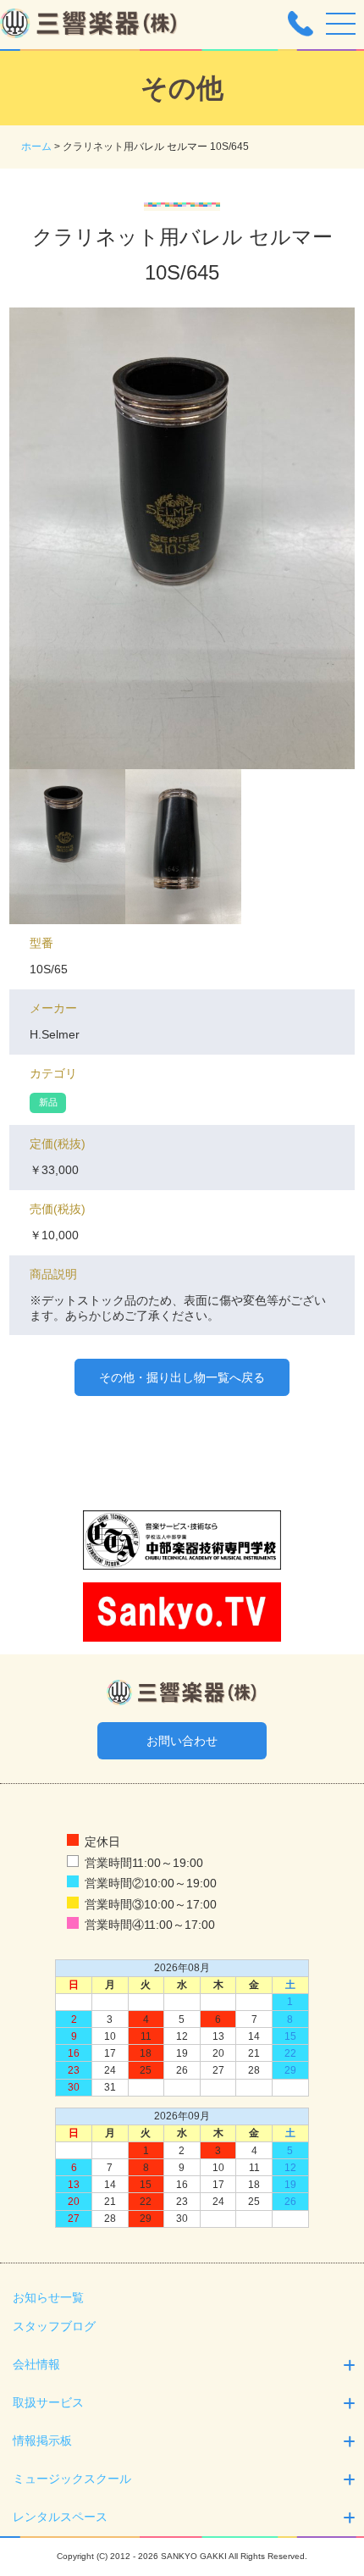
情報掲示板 (42, 2440)
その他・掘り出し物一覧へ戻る (182, 1377)
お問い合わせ (182, 1741)
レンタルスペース (60, 2517)
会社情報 (36, 2364)
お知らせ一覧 (48, 2297)
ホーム (36, 147)
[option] (182, 538)
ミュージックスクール (72, 2479)
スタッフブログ (54, 2326)
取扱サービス (48, 2402)
